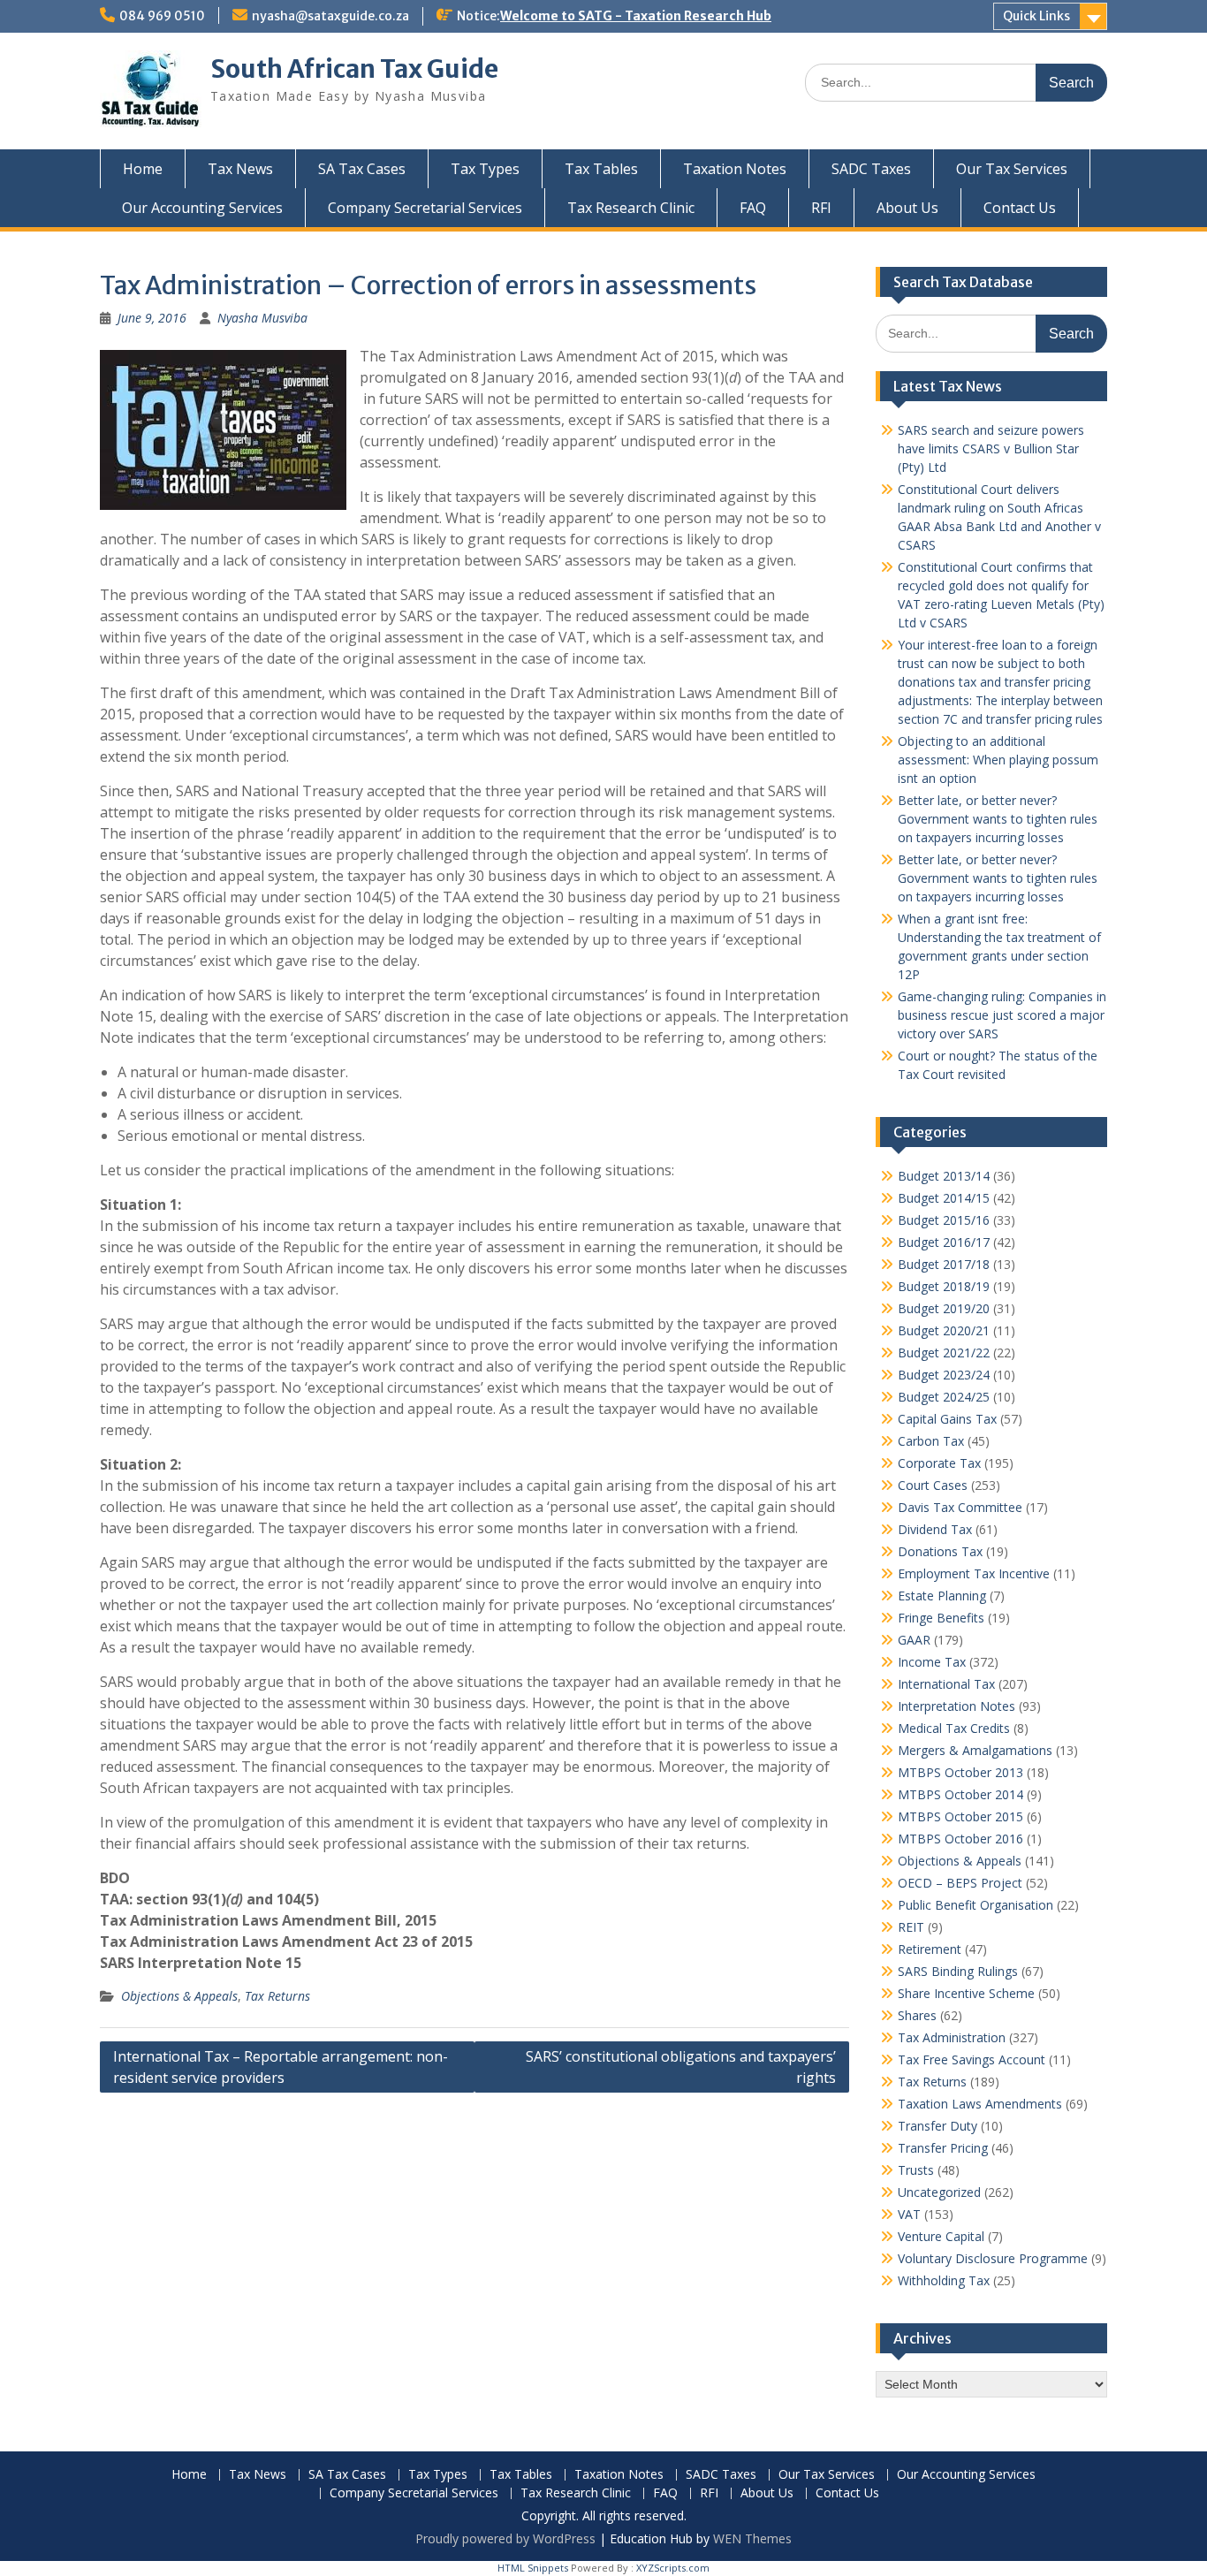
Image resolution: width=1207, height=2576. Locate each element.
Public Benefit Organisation (975, 1905)
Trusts (916, 2170)
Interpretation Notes (956, 1706)
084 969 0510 (162, 16)
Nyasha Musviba (262, 318)
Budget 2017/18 (944, 1264)
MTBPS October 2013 (960, 1772)
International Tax (946, 1684)
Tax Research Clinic (631, 208)
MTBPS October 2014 (960, 1794)
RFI (821, 208)
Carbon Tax (931, 1441)
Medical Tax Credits (954, 1728)
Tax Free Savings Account (972, 2059)
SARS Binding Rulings (958, 1971)
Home (143, 169)
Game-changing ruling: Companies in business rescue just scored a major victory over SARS (1002, 1015)
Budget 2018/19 (944, 1286)
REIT (911, 1927)
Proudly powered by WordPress (505, 2538)
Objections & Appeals (179, 1996)
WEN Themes (752, 2538)
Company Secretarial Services (425, 208)
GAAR (914, 1640)
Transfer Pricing (943, 2148)
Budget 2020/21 (944, 1330)
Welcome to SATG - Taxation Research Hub (636, 16)
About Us (907, 208)
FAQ (753, 208)
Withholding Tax (944, 2280)
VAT (909, 2214)
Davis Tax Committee (960, 1507)
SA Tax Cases (362, 169)
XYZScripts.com (673, 2568)
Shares (917, 2015)
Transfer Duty (938, 2126)
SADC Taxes (871, 169)
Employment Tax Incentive (974, 1573)
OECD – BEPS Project (960, 1883)
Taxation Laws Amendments (980, 2104)
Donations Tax (940, 1551)
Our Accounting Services (202, 208)
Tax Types (485, 169)
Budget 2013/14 (944, 1176)
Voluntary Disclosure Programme (993, 2258)
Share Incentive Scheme (966, 1993)
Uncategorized (939, 2192)
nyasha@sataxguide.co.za (330, 16)
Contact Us (1020, 208)
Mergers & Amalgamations (975, 1750)
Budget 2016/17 (944, 1242)
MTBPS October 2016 (960, 1839)
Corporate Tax (939, 1463)
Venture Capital (941, 2236)
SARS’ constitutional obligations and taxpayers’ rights (681, 2067)
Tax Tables (601, 169)
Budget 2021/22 (944, 1353)
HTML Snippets (533, 2568)
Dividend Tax (935, 1529)
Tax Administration (952, 2037)
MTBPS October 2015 (960, 1816)
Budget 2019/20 (944, 1308)
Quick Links (1036, 16)
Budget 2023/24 (944, 1375)
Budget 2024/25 (944, 1397)
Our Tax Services (1012, 169)
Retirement (930, 1949)
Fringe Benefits (941, 1618)
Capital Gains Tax (947, 1419)
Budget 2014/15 (944, 1198)
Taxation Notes (735, 169)
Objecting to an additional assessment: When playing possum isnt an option (998, 760)
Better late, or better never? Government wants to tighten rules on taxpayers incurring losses (998, 819)
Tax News (240, 169)
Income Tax (932, 1662)
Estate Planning (942, 1596)
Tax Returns (277, 1996)
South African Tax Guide (354, 69)
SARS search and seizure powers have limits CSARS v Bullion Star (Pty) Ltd (991, 448)
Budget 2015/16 (944, 1220)
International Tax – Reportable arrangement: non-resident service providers (281, 2067)
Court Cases (933, 1485)
